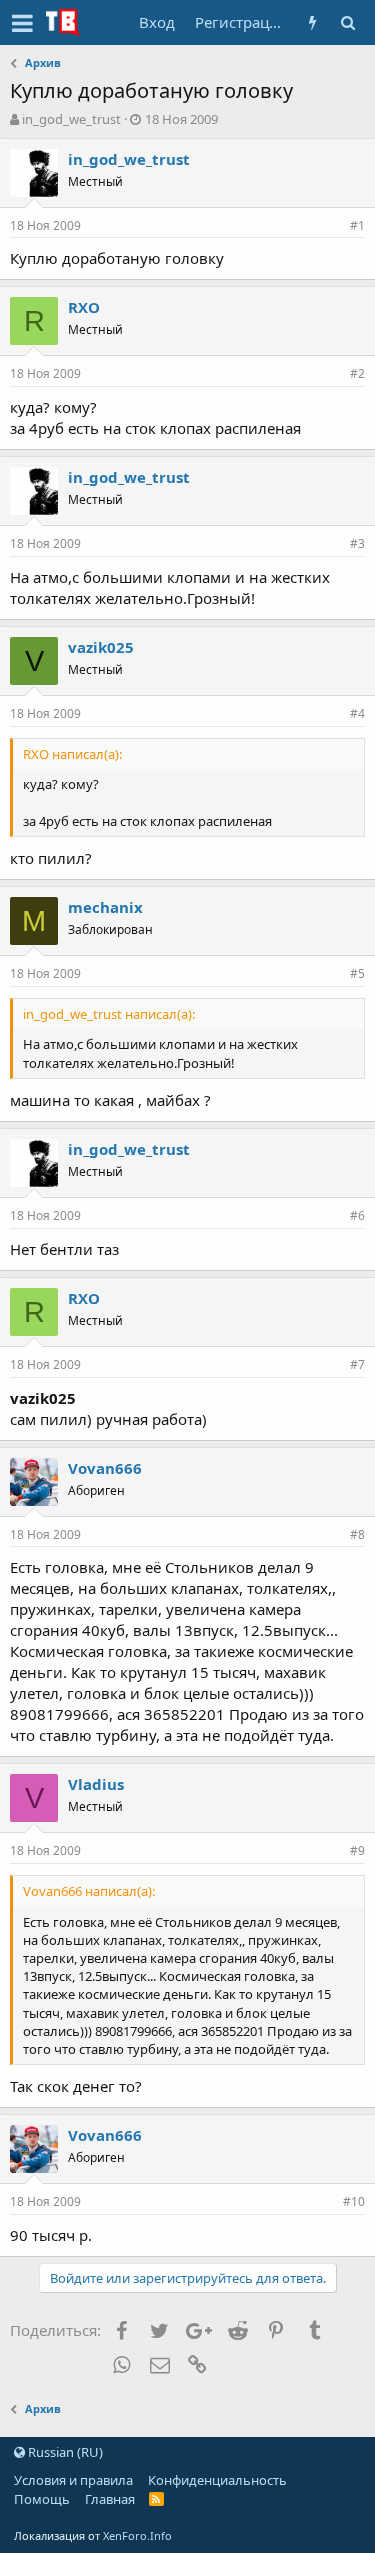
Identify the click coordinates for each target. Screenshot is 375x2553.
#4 (357, 713)
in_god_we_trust (71, 119)
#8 (357, 1534)
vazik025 (101, 647)
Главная (110, 2499)
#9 (357, 1850)
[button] (22, 23)
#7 (357, 1364)
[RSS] (156, 2499)
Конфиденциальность (217, 2480)
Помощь (42, 2499)
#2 (357, 373)
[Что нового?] (312, 22)
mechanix (105, 907)
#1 (357, 225)
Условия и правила (73, 2480)
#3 (357, 543)
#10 (354, 2201)
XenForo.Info (137, 2535)
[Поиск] (347, 22)
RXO (84, 307)
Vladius (96, 1784)
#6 (357, 1215)
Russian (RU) (64, 2452)
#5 (357, 973)
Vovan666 (105, 1468)
